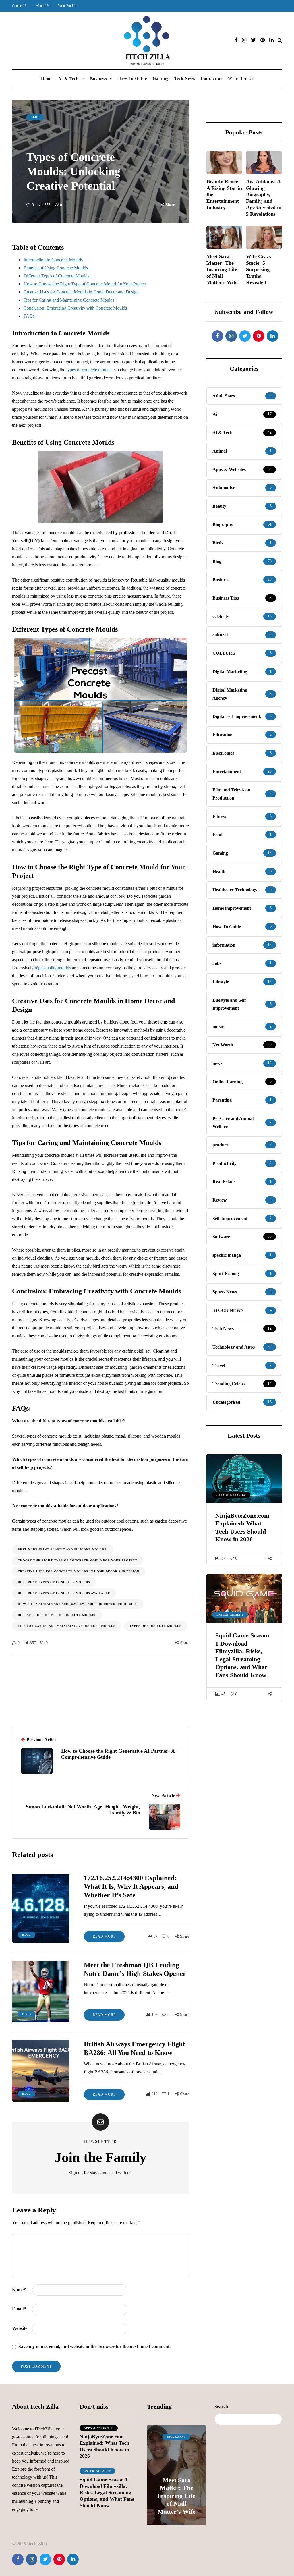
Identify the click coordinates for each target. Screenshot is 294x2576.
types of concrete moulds (89, 370)
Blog (35, 117)
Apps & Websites (231, 1495)
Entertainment (230, 1615)
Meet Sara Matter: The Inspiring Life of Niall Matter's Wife (222, 269)
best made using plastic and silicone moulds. (63, 1549)
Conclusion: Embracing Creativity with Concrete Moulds (75, 308)
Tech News (185, 79)
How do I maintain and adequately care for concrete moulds (78, 1604)
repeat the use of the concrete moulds (57, 1615)
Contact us (211, 79)
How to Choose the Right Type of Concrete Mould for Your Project (85, 284)
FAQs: (30, 316)
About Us (43, 6)
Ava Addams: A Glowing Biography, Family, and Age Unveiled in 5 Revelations (264, 198)
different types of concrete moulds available (64, 1593)
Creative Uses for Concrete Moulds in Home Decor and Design (81, 292)
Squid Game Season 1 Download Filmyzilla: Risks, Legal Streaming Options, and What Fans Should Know (242, 1655)
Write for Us (241, 79)
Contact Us (20, 6)
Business (98, 79)
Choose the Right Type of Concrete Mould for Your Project (78, 1560)
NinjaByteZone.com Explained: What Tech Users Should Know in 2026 (242, 1528)
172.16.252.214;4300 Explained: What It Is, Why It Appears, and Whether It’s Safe (131, 1886)
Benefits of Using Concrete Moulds (56, 268)
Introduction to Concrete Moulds (53, 260)
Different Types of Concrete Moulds (56, 276)
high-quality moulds (53, 968)
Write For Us (67, 6)
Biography (176, 2437)
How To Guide (133, 79)
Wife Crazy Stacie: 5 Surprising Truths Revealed (259, 269)
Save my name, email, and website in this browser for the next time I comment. (94, 2346)
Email (19, 2309)
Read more (104, 1936)
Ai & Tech (68, 79)
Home (47, 79)
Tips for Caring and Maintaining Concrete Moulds (69, 300)
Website (20, 2328)
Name (19, 2290)
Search (221, 2406)
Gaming (161, 79)
